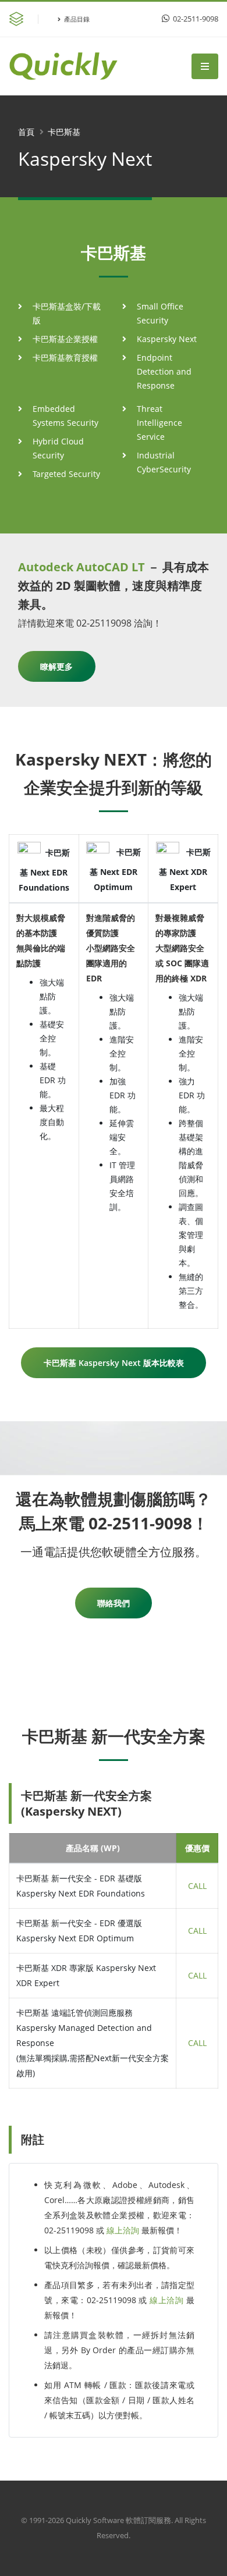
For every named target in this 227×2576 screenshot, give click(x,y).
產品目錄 (77, 19)
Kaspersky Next (167, 339)
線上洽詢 (123, 2230)
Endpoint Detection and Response (164, 371)
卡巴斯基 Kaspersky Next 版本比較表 (114, 1363)
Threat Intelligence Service (159, 423)
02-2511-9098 (195, 19)
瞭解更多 (56, 666)
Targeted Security (66, 474)
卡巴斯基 (64, 132)
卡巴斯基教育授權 (65, 357)
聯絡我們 (114, 1603)
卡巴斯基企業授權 (65, 339)
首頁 (26, 132)
